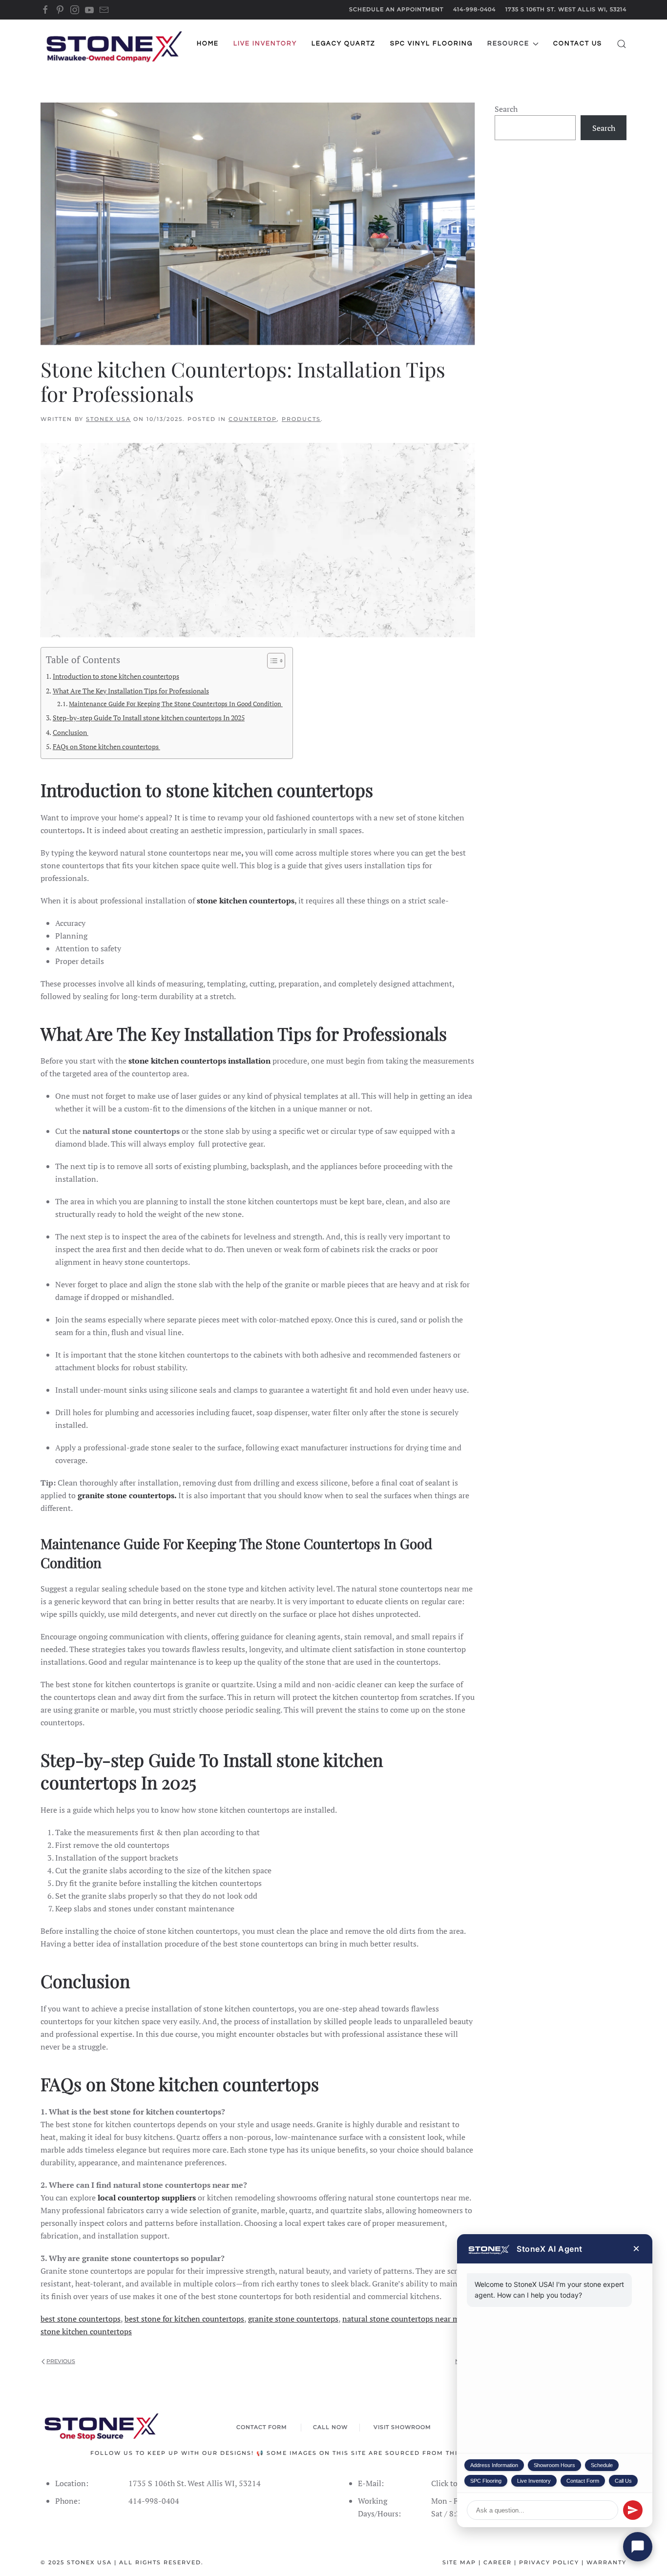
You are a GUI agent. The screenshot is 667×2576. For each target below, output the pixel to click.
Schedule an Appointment (396, 9)
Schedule (602, 2465)
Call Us (623, 2481)
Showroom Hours (554, 2465)
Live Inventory (534, 2481)
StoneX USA (108, 419)
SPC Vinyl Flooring (431, 43)
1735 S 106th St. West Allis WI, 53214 (566, 9)
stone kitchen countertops (246, 901)
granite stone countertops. (127, 1495)
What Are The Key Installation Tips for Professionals (131, 691)
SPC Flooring (486, 2481)
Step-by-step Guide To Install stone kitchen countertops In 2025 (149, 718)
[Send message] (633, 2510)
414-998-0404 (474, 9)
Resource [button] (508, 43)
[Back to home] (114, 44)
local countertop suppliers (147, 2198)
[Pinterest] (60, 9)
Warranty (606, 2562)
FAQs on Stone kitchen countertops (106, 746)
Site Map (459, 2562)
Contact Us (578, 43)
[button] (622, 44)
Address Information (494, 2465)
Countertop (253, 419)
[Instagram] (75, 9)
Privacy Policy (549, 2562)
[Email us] (104, 9)
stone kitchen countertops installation (199, 1061)
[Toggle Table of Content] (271, 661)
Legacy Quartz (344, 43)
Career (498, 2562)
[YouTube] (89, 9)
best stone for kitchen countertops (184, 2319)
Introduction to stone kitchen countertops (116, 676)
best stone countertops (81, 2319)
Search (506, 109)
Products (301, 419)
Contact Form (583, 2481)
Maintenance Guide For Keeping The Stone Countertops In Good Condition (176, 704)
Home (208, 43)
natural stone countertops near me (403, 2319)
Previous (61, 2361)
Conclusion (71, 732)
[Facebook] (45, 9)
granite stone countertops (293, 2319)
